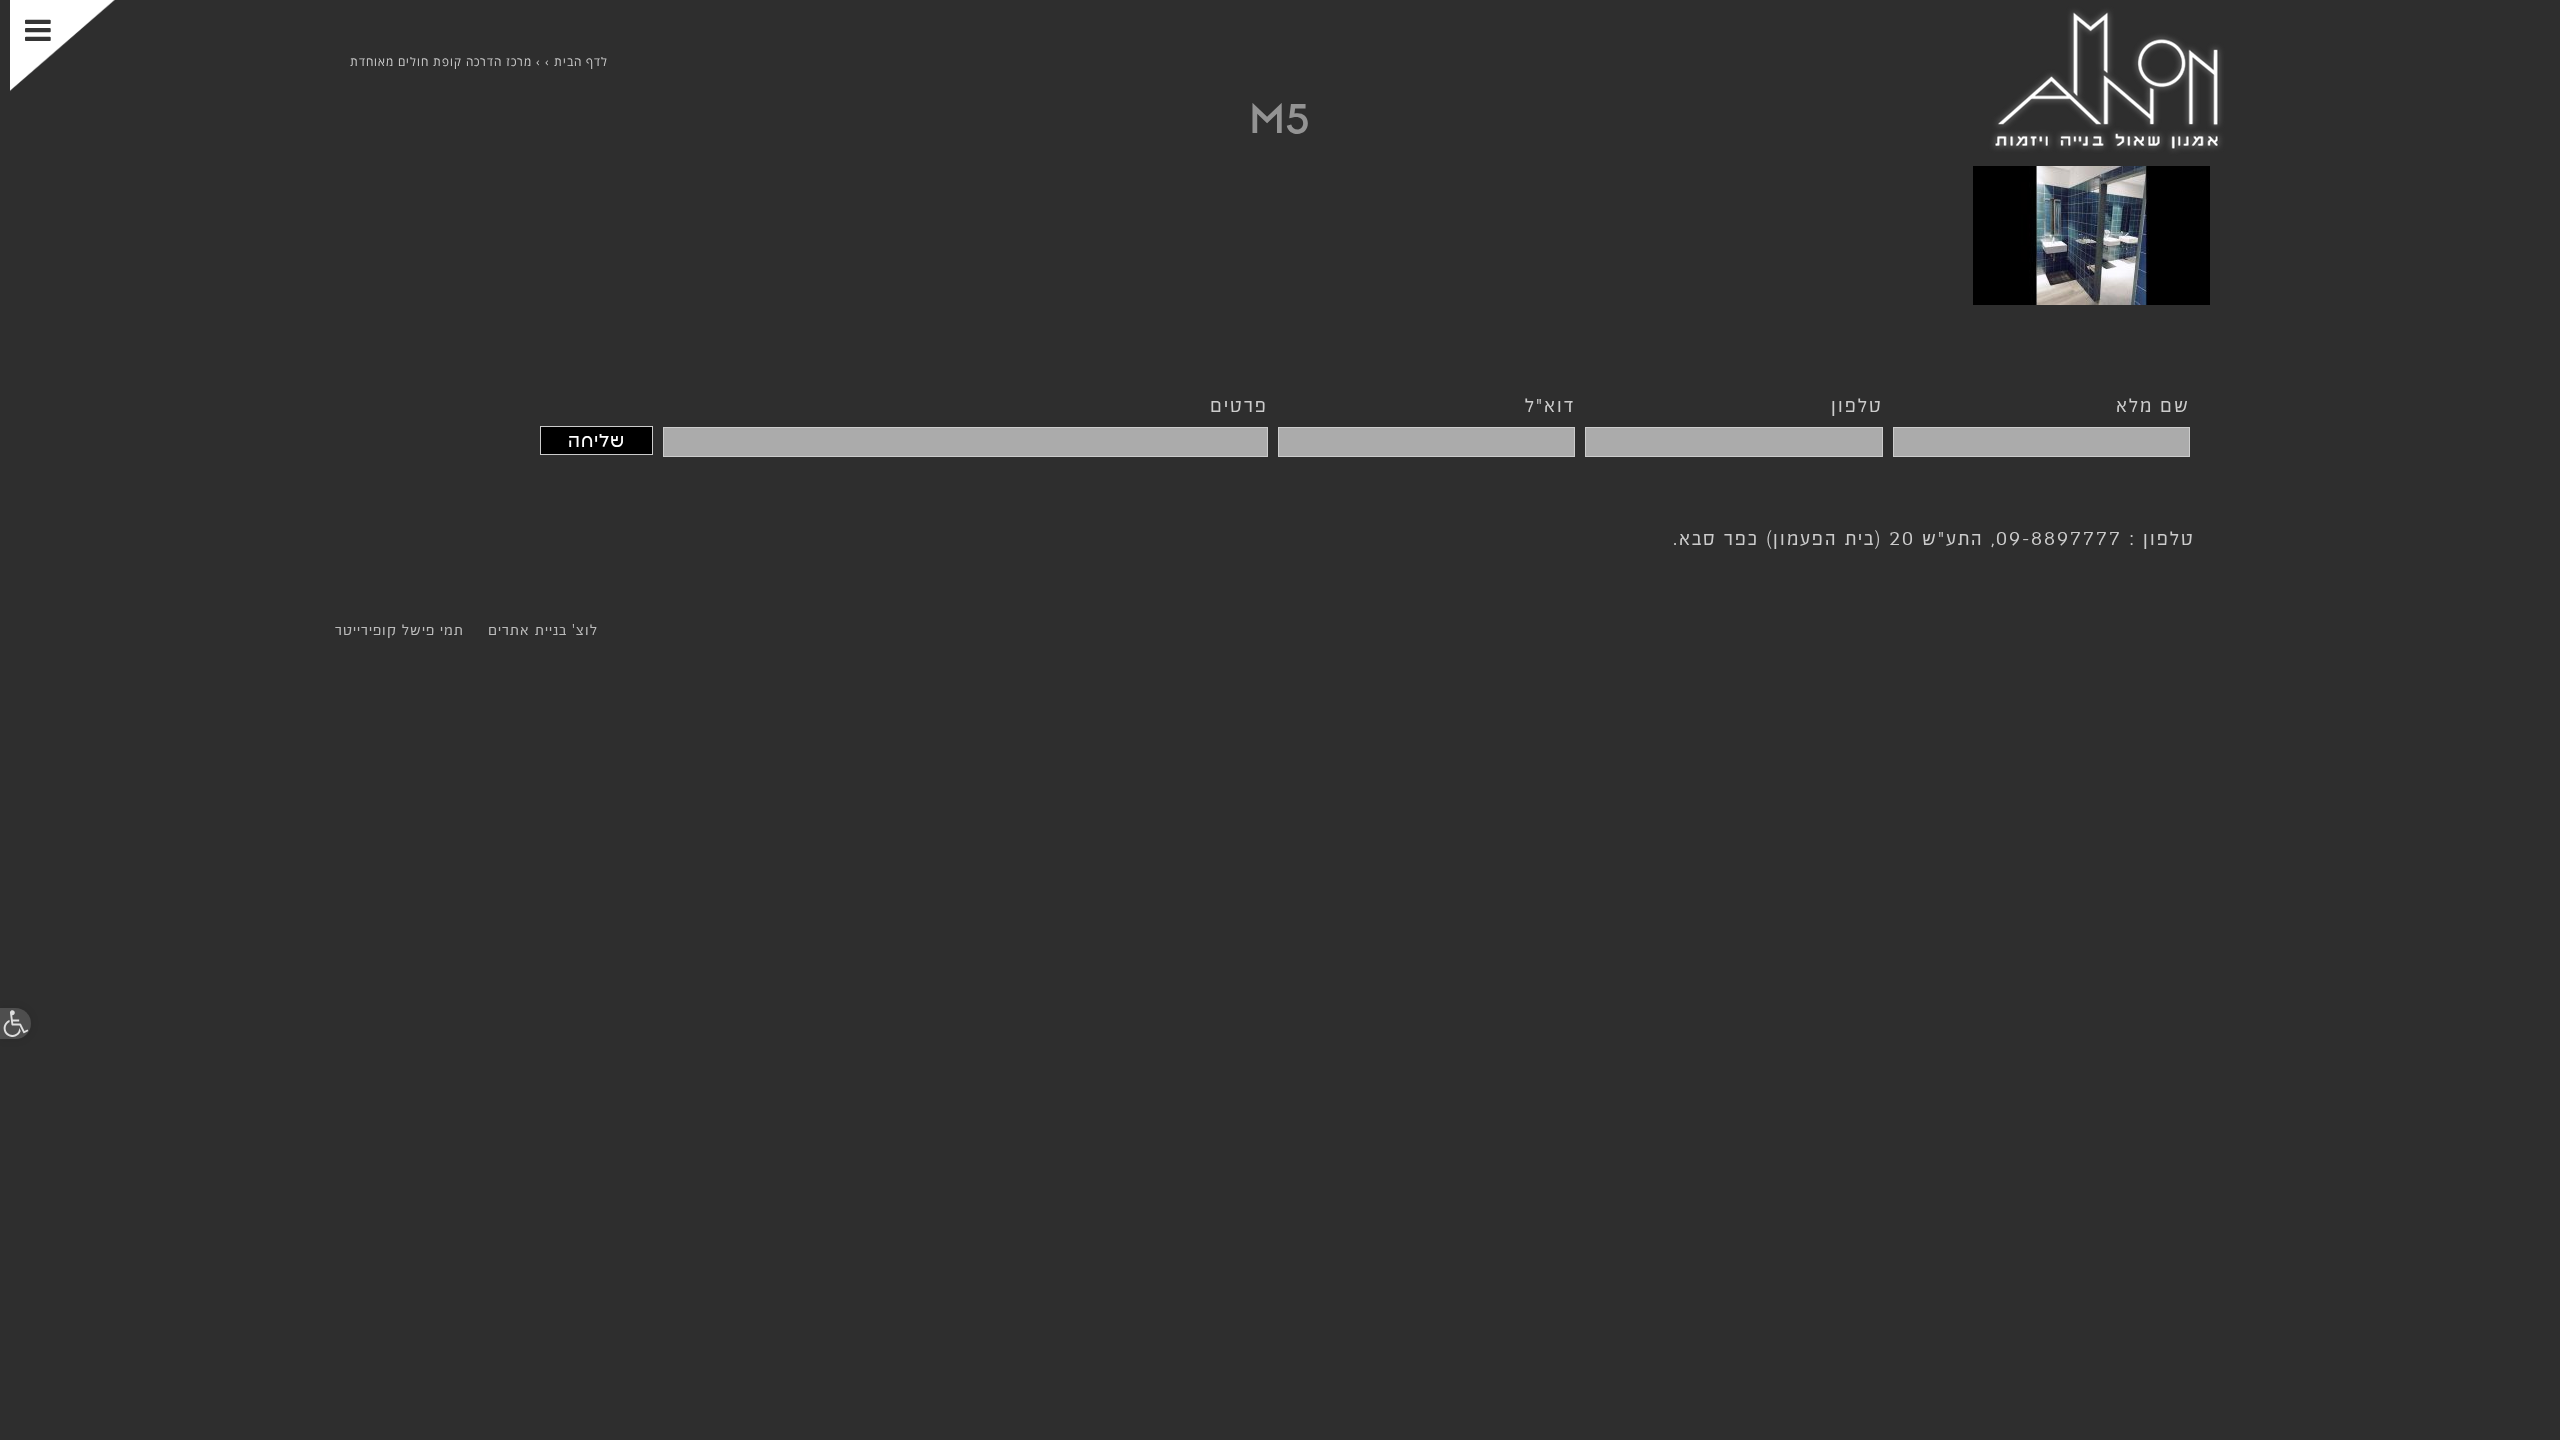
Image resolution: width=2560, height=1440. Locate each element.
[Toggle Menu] (62, 46)
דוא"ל (1550, 405)
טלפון (1857, 405)
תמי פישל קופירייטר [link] (399, 630)
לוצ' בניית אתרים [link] (543, 630)
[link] (15, 1023)
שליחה (596, 440)
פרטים (1239, 405)
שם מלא (2153, 405)
